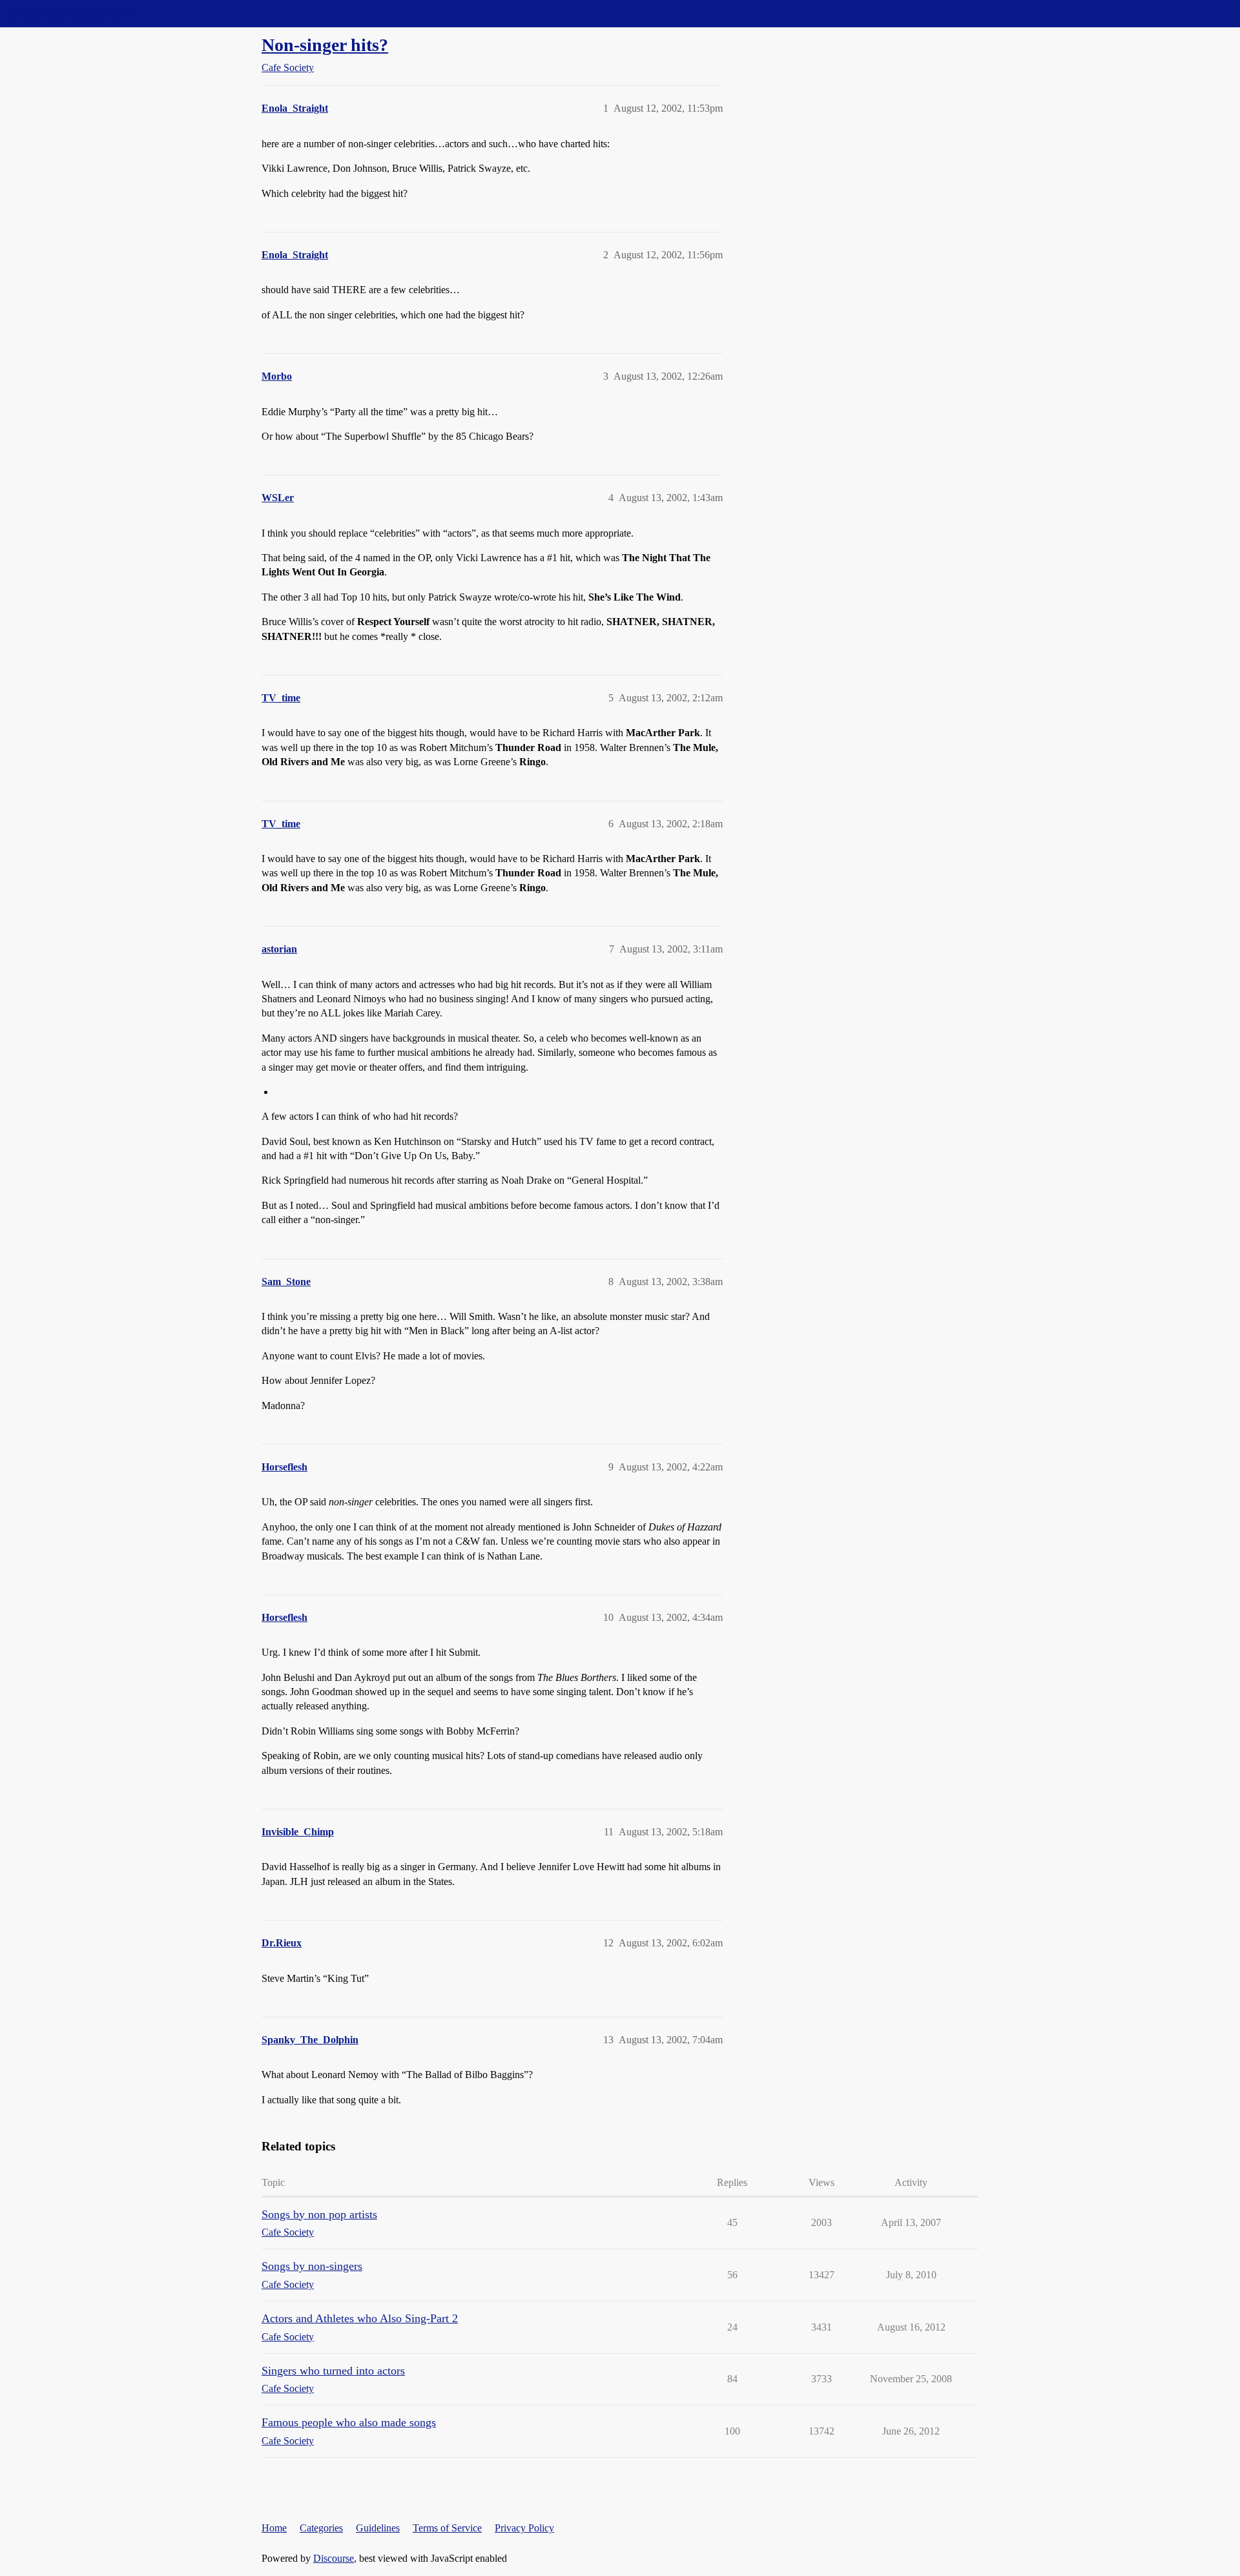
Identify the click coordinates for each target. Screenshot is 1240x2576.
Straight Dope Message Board (68, 13)
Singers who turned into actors (333, 2371)
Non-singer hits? (325, 45)
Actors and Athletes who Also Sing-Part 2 (360, 2318)
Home (274, 2528)
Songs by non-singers (312, 2266)
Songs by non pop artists (319, 2214)
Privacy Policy (524, 2528)
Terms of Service (447, 2528)
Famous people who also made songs (349, 2422)
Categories (321, 2528)
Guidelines (378, 2528)
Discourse (334, 2558)
